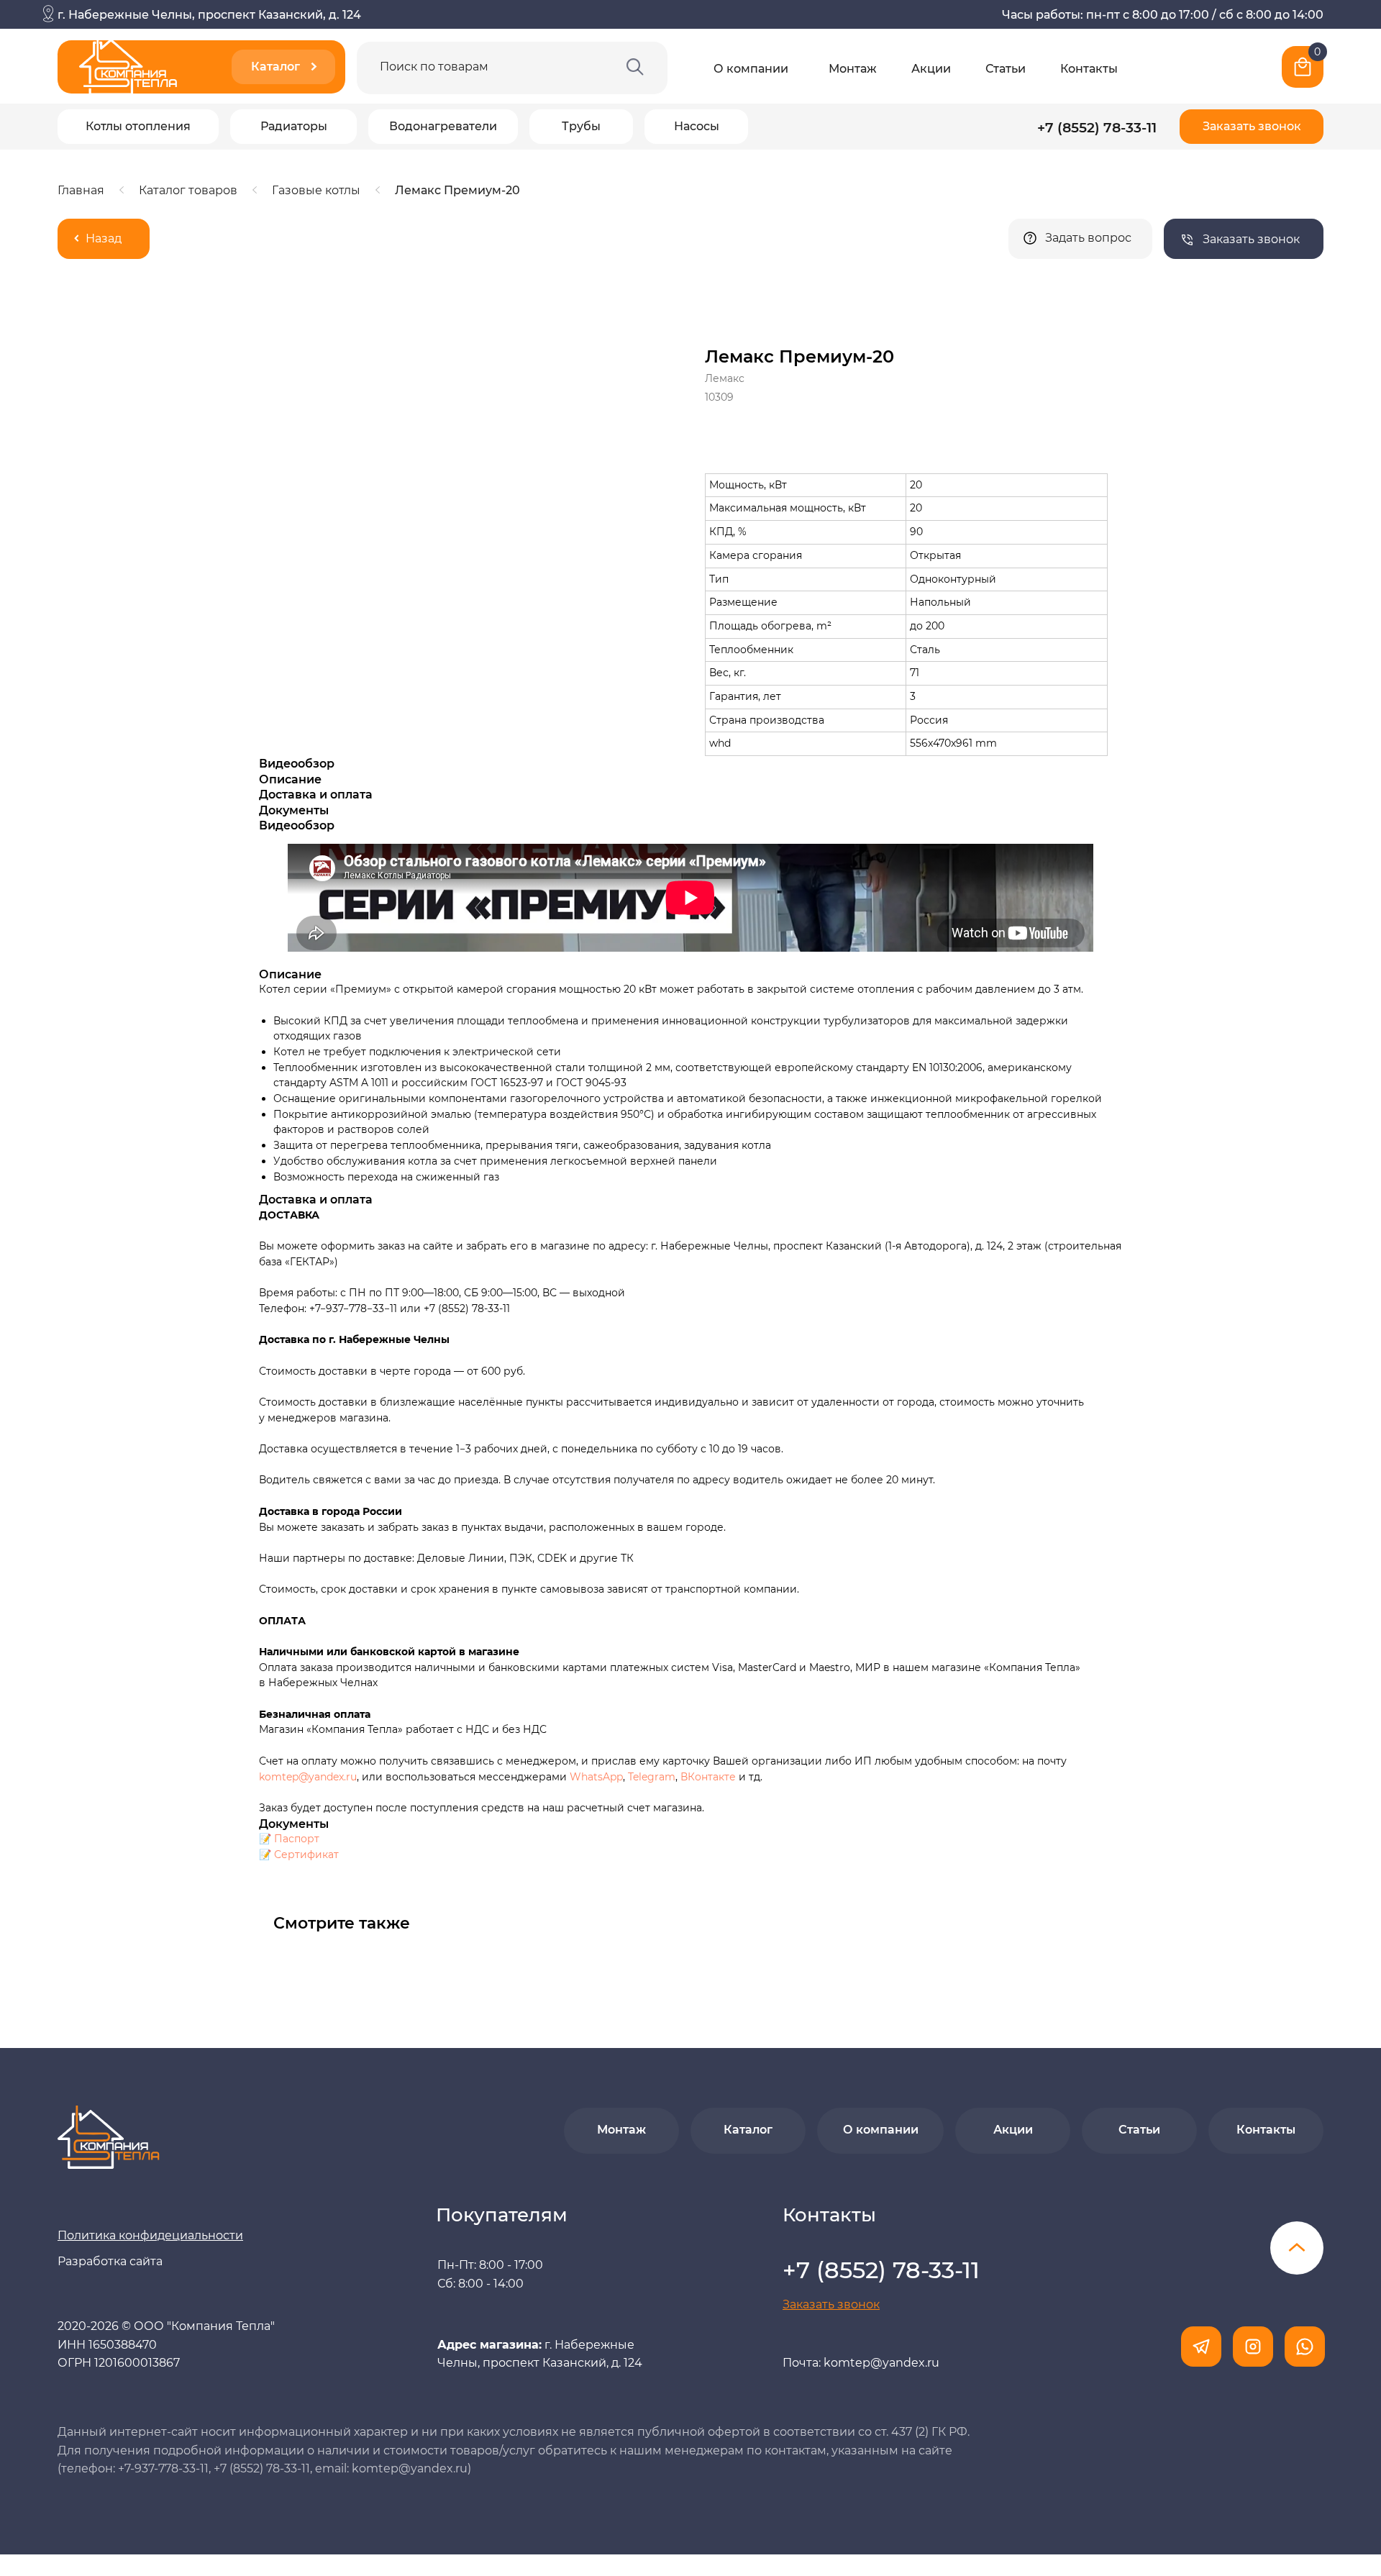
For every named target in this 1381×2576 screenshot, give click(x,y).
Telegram (652, 1777)
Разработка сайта (110, 2261)
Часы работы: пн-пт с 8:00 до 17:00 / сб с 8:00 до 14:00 (1163, 15)
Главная (81, 190)
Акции (931, 69)
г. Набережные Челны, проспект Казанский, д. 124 (209, 15)
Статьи (1006, 69)
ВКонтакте (710, 1777)
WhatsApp (596, 1777)
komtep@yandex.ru (308, 1777)
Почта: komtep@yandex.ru (861, 2363)
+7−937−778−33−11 (353, 1309)
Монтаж (853, 69)
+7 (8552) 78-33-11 (1097, 127)
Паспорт (297, 1839)
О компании (751, 69)
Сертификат (306, 1854)
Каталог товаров (188, 190)
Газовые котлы (316, 190)
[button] (1252, 127)
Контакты (1089, 69)
